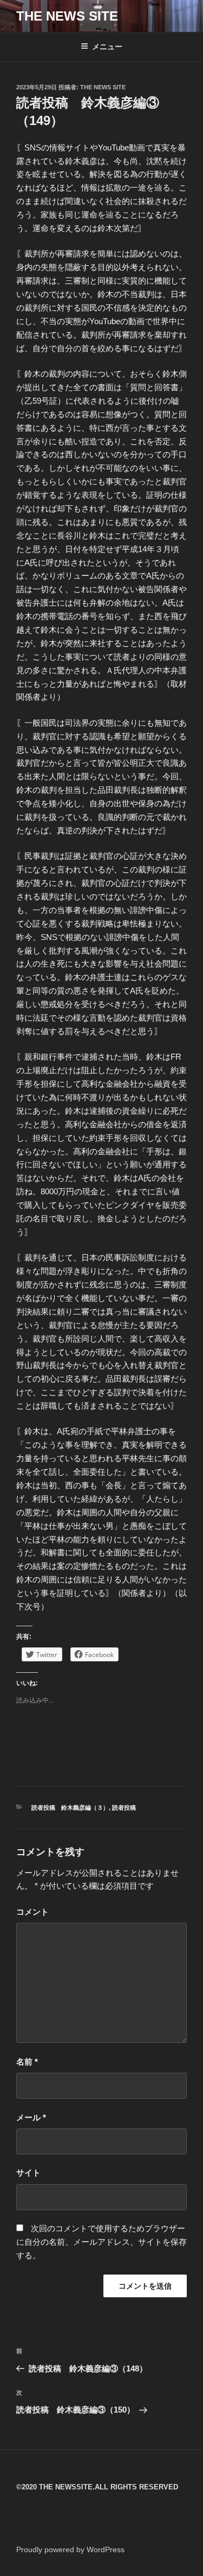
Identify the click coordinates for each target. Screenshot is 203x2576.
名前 (27, 2062)
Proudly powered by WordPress (70, 2549)
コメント (32, 1912)
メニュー (107, 47)
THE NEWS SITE (67, 16)
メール (31, 2117)
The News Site (103, 87)
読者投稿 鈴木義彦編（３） (70, 1808)
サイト (28, 2173)
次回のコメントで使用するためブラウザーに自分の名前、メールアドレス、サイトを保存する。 (101, 2242)
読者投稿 (124, 1808)
